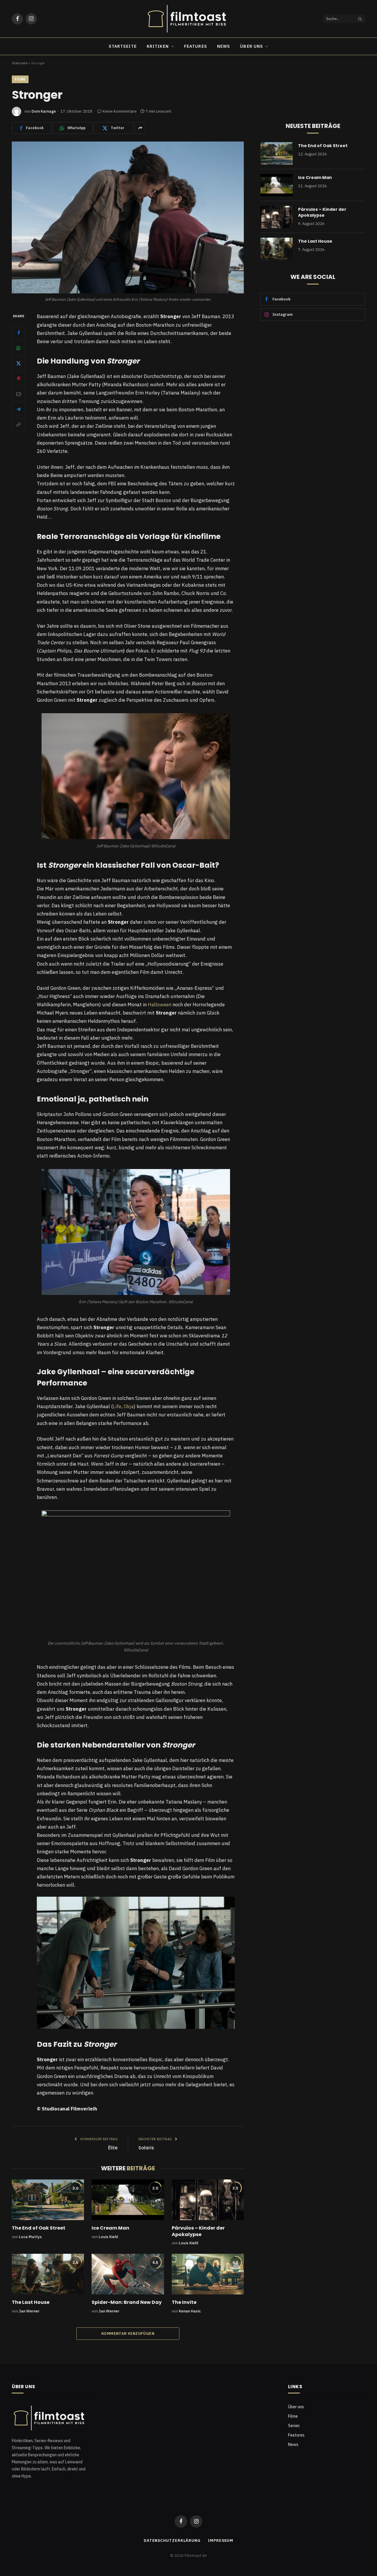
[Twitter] (19, 364)
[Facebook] (19, 333)
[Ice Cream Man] (128, 2200)
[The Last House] (48, 2274)
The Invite (184, 2302)
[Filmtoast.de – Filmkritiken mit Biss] (188, 19)
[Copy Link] (19, 425)
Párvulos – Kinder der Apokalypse (198, 2231)
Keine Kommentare (120, 111)
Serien (294, 2426)
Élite (113, 2148)
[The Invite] (208, 2274)
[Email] (19, 394)
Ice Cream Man (110, 2228)
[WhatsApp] (19, 348)
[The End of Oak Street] (48, 2200)
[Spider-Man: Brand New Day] (128, 2274)
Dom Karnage (44, 111)
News (224, 46)
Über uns (252, 46)
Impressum (221, 2540)
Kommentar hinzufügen (128, 2333)
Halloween (160, 1005)
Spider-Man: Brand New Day (127, 2302)
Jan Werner (29, 2311)
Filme (20, 79)
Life (117, 1406)
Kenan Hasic (190, 2311)
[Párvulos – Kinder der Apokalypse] (208, 2200)
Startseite (123, 46)
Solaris (146, 2148)
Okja (129, 1406)
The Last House (31, 2302)
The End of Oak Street (39, 2228)
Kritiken (158, 46)
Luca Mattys (30, 2237)
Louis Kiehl (108, 2237)
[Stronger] (128, 217)
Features (196, 46)
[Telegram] (19, 410)
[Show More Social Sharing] (140, 128)
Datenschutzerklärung (172, 2540)
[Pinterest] (19, 379)
